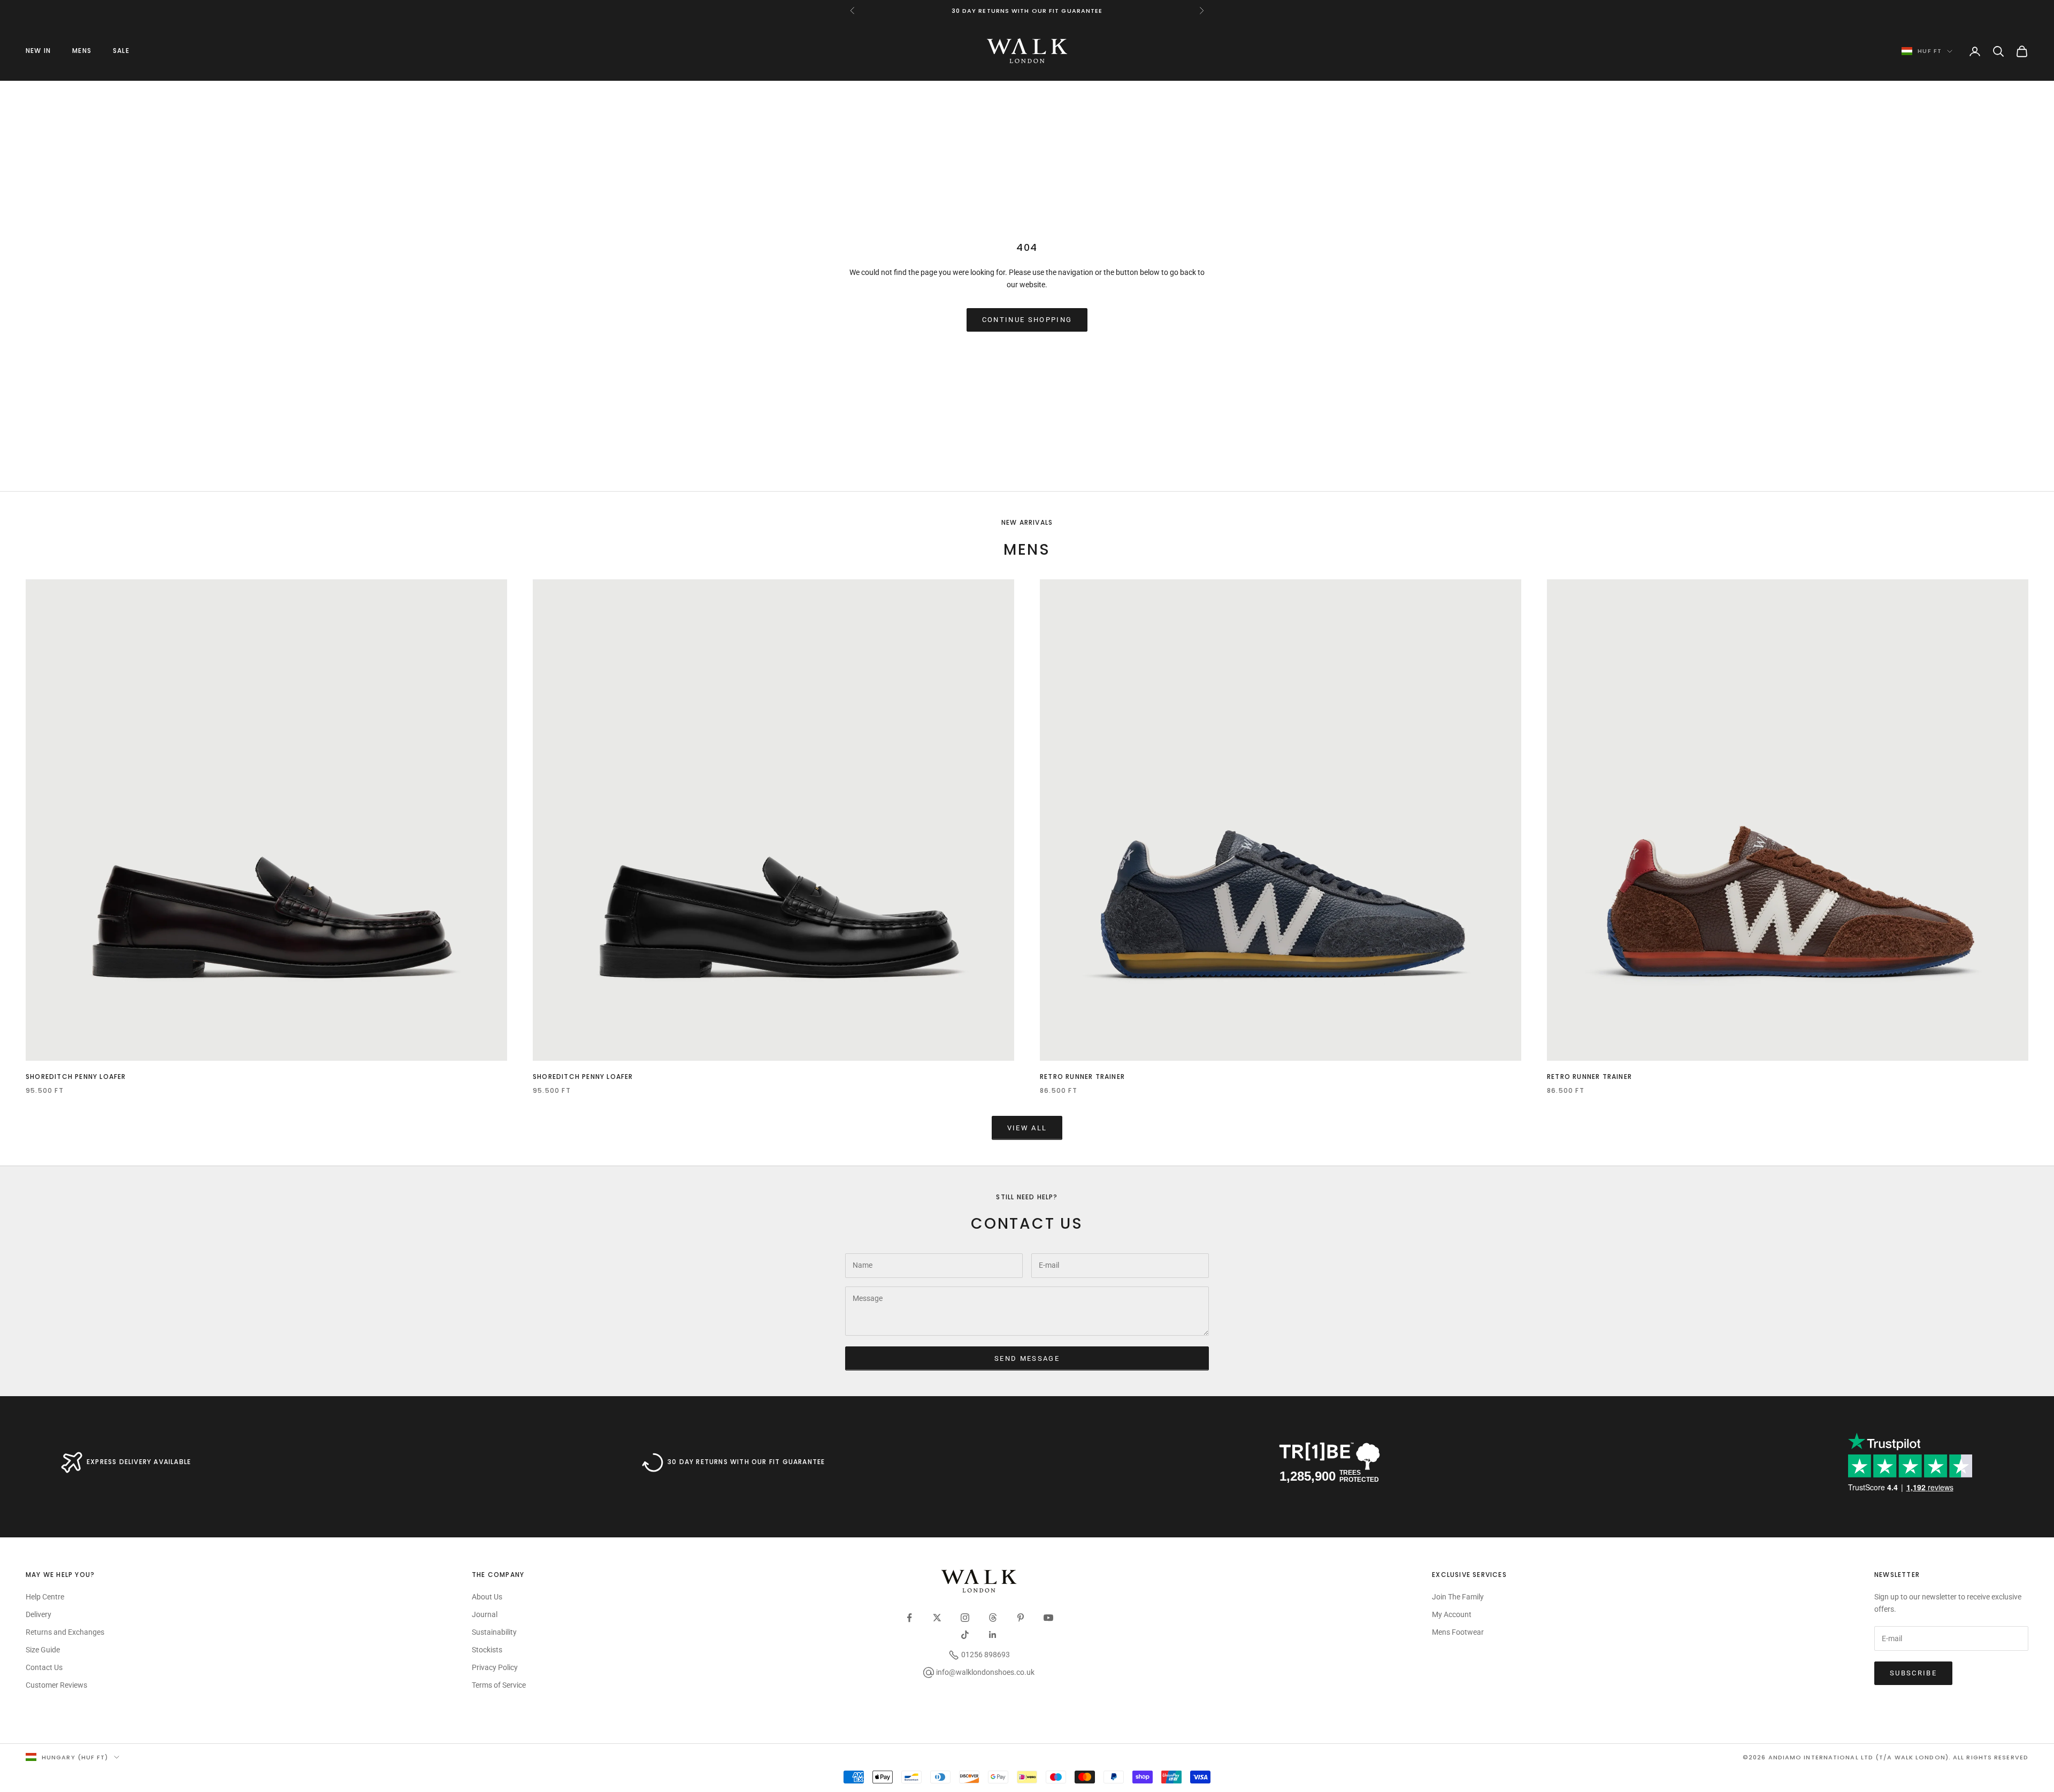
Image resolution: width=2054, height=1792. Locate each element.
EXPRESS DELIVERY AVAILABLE (139, 1462)
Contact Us (44, 1667)
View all (1027, 1128)
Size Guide (43, 1650)
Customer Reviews (56, 1685)
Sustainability (494, 1632)
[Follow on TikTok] (965, 1635)
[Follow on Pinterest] (1021, 1618)
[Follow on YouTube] (1048, 1618)
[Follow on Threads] (993, 1618)
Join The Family (1458, 1597)
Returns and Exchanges (65, 1632)
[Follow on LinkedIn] (993, 1635)
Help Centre (45, 1597)
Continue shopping (1027, 320)
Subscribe (1913, 1673)
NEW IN (38, 51)
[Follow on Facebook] (909, 1618)
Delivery (39, 1614)
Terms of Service (499, 1685)
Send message (1027, 1358)
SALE (121, 51)
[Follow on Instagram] (965, 1618)
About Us (487, 1597)
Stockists (487, 1650)
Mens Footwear (1458, 1632)
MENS (82, 51)
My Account (1452, 1614)
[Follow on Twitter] (937, 1618)
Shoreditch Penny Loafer (76, 1077)
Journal (485, 1614)
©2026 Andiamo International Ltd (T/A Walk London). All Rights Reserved (1886, 1757)
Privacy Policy (495, 1667)
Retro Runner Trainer (1082, 1077)
